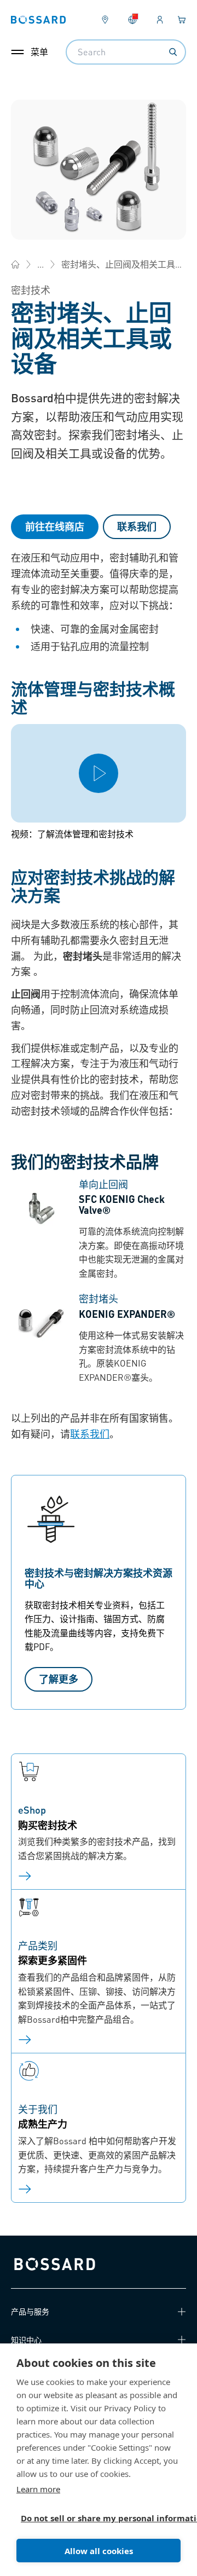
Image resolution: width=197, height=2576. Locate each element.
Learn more (38, 2489)
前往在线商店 (55, 526)
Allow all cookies (99, 2551)
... (40, 264)
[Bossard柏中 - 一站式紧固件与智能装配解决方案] (15, 264)
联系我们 (137, 526)
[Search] (173, 52)
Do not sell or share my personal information (94, 2518)
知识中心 (26, 2340)
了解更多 (59, 1679)
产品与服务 (30, 2311)
